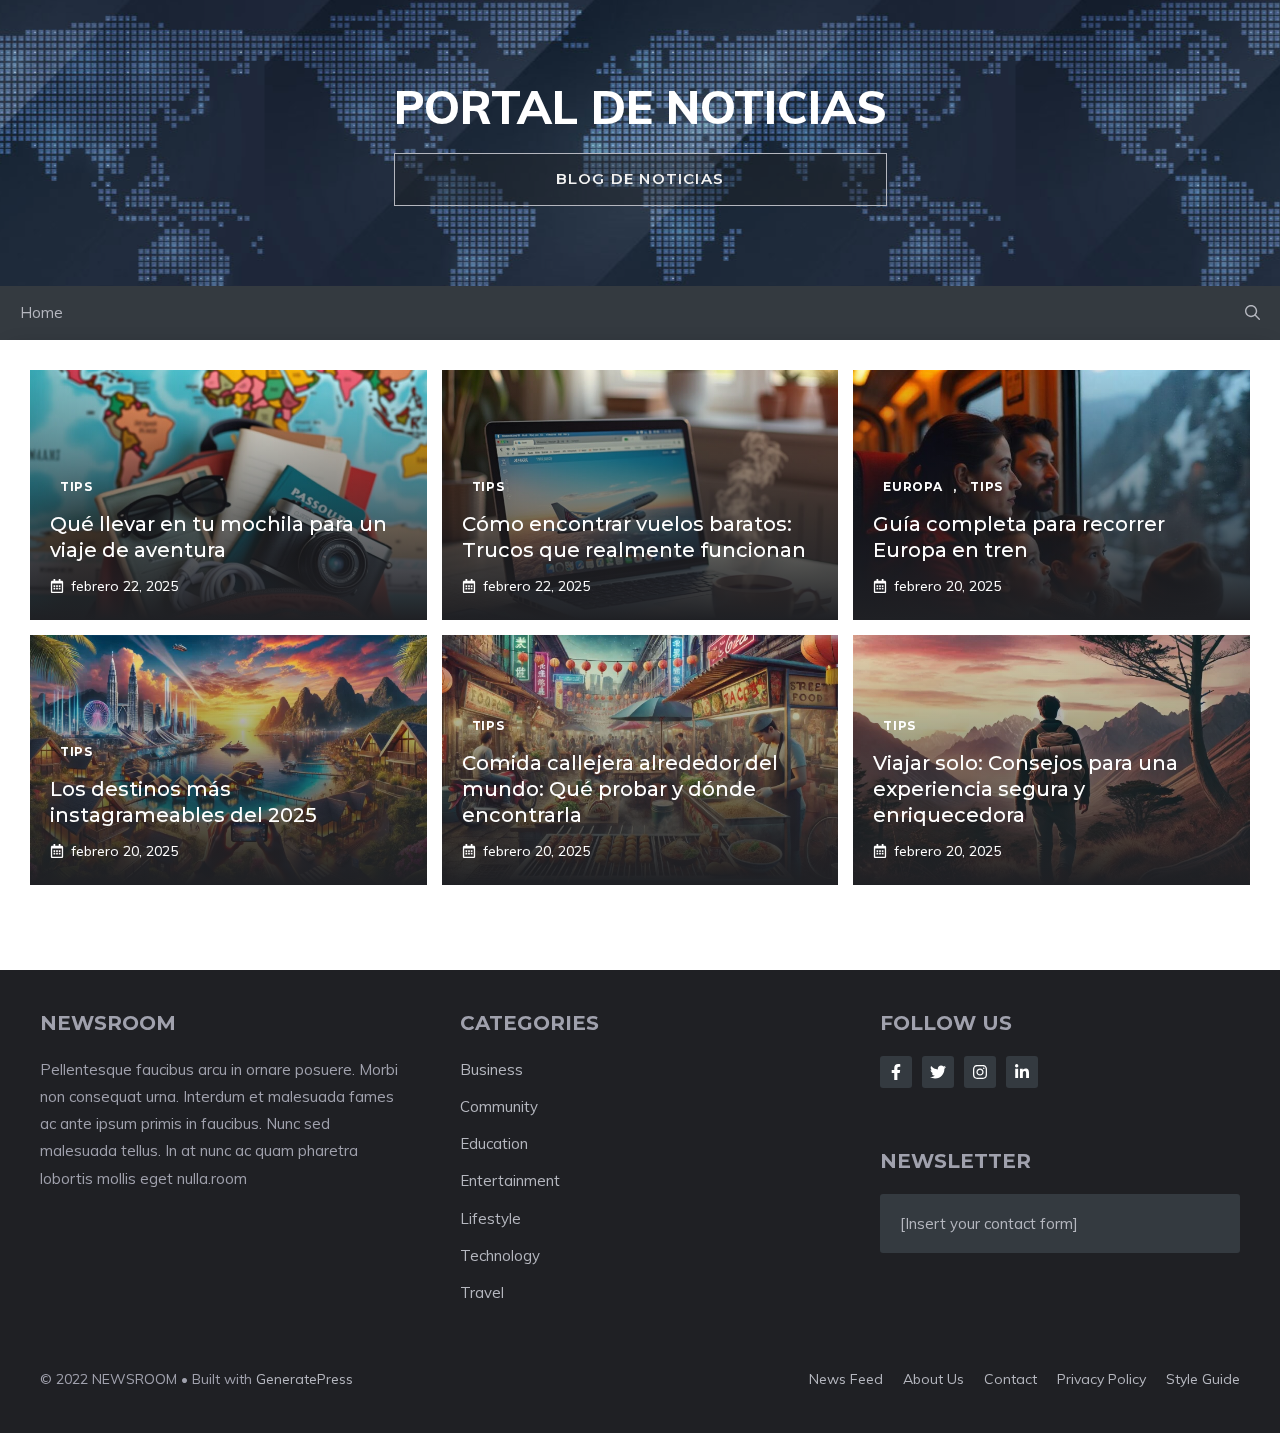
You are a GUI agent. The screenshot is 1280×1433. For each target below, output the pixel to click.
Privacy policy (1101, 1379)
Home (41, 312)
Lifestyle (490, 1218)
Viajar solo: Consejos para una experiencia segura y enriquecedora (1025, 789)
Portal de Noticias (640, 107)
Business (491, 1069)
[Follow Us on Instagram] (980, 1072)
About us (933, 1379)
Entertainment (510, 1180)
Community (499, 1106)
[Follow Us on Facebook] (896, 1072)
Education (494, 1143)
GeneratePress (304, 1379)
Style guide (1203, 1379)
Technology (500, 1255)
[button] (1252, 313)
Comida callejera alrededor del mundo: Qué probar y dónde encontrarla (620, 789)
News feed (846, 1379)
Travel (482, 1292)
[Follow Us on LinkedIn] (1022, 1072)
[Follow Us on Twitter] (938, 1072)
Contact (1010, 1379)
